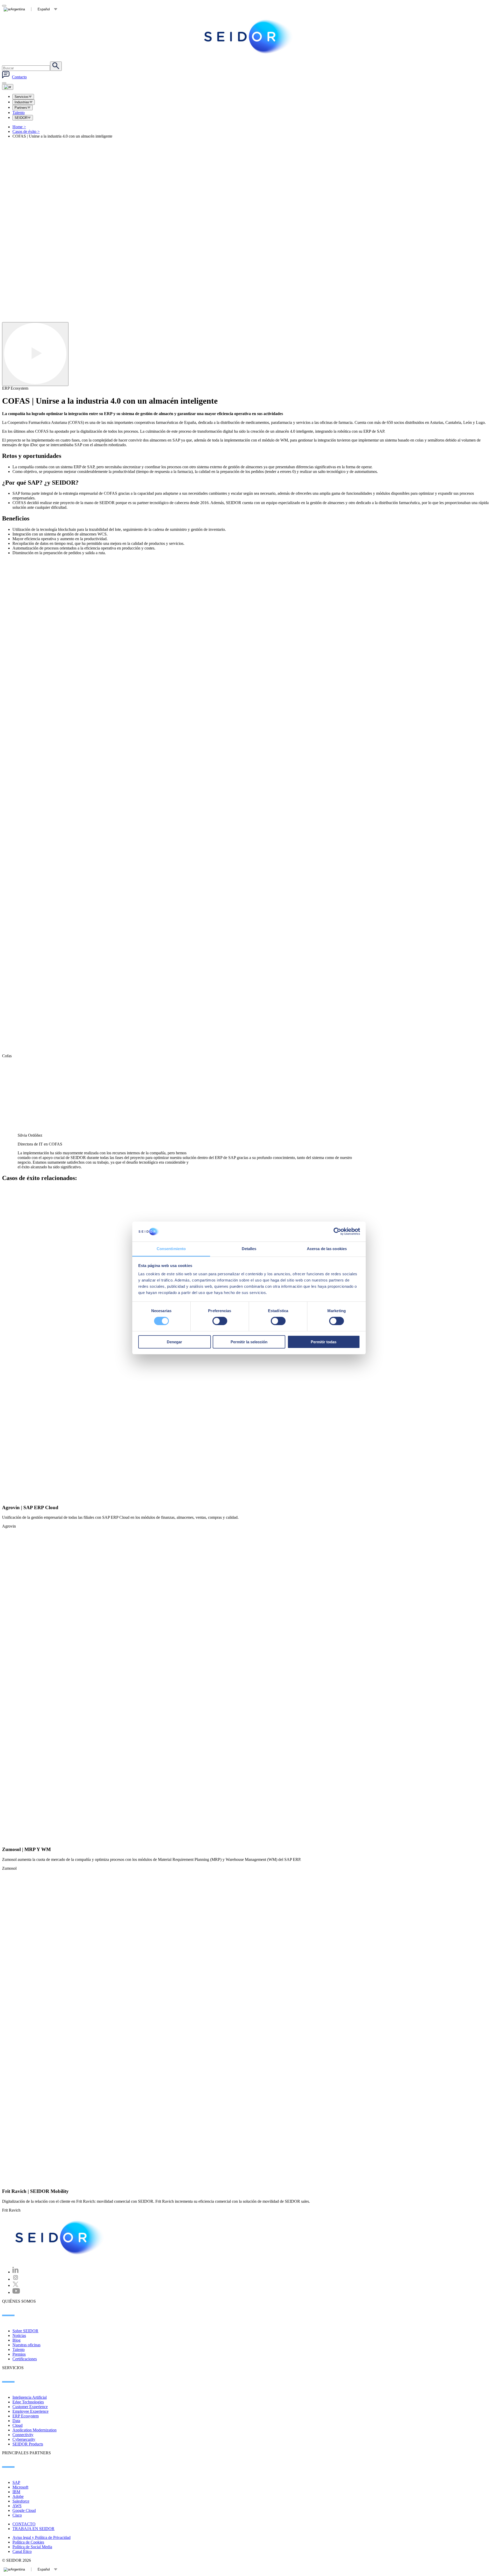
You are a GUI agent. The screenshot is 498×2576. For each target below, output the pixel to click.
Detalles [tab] (249, 1249)
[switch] (220, 1321)
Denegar (174, 1342)
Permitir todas (324, 1342)
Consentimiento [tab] (171, 1249)
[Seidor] (60, 2238)
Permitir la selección (249, 1342)
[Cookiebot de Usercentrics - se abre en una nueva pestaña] (337, 1231)
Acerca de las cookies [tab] (327, 1249)
